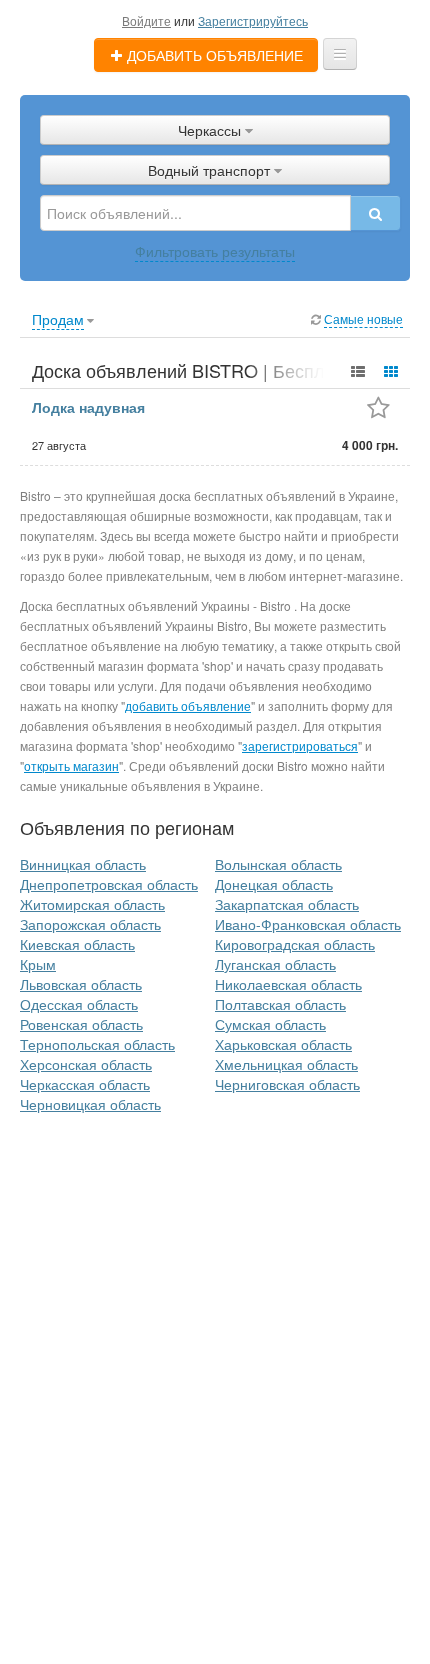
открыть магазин (71, 765)
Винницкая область (83, 864)
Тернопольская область (97, 1044)
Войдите (146, 20)
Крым (38, 964)
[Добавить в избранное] (378, 409)
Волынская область (278, 864)
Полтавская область (280, 1004)
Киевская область (77, 944)
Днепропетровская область (109, 884)
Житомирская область (92, 904)
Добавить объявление (213, 55)
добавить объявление (188, 705)
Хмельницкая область (286, 1064)
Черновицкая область (90, 1104)
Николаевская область (288, 984)
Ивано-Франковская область (308, 924)
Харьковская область (283, 1044)
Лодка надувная (88, 407)
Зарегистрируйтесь (253, 20)
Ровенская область (81, 1024)
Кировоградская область (295, 944)
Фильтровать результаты (215, 251)
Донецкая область (274, 884)
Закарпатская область (287, 904)
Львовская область (81, 984)
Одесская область (79, 1004)
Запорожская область (90, 924)
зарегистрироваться (300, 745)
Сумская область (270, 1024)
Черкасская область (85, 1084)
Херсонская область (86, 1064)
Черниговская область (287, 1084)
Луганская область (275, 964)
